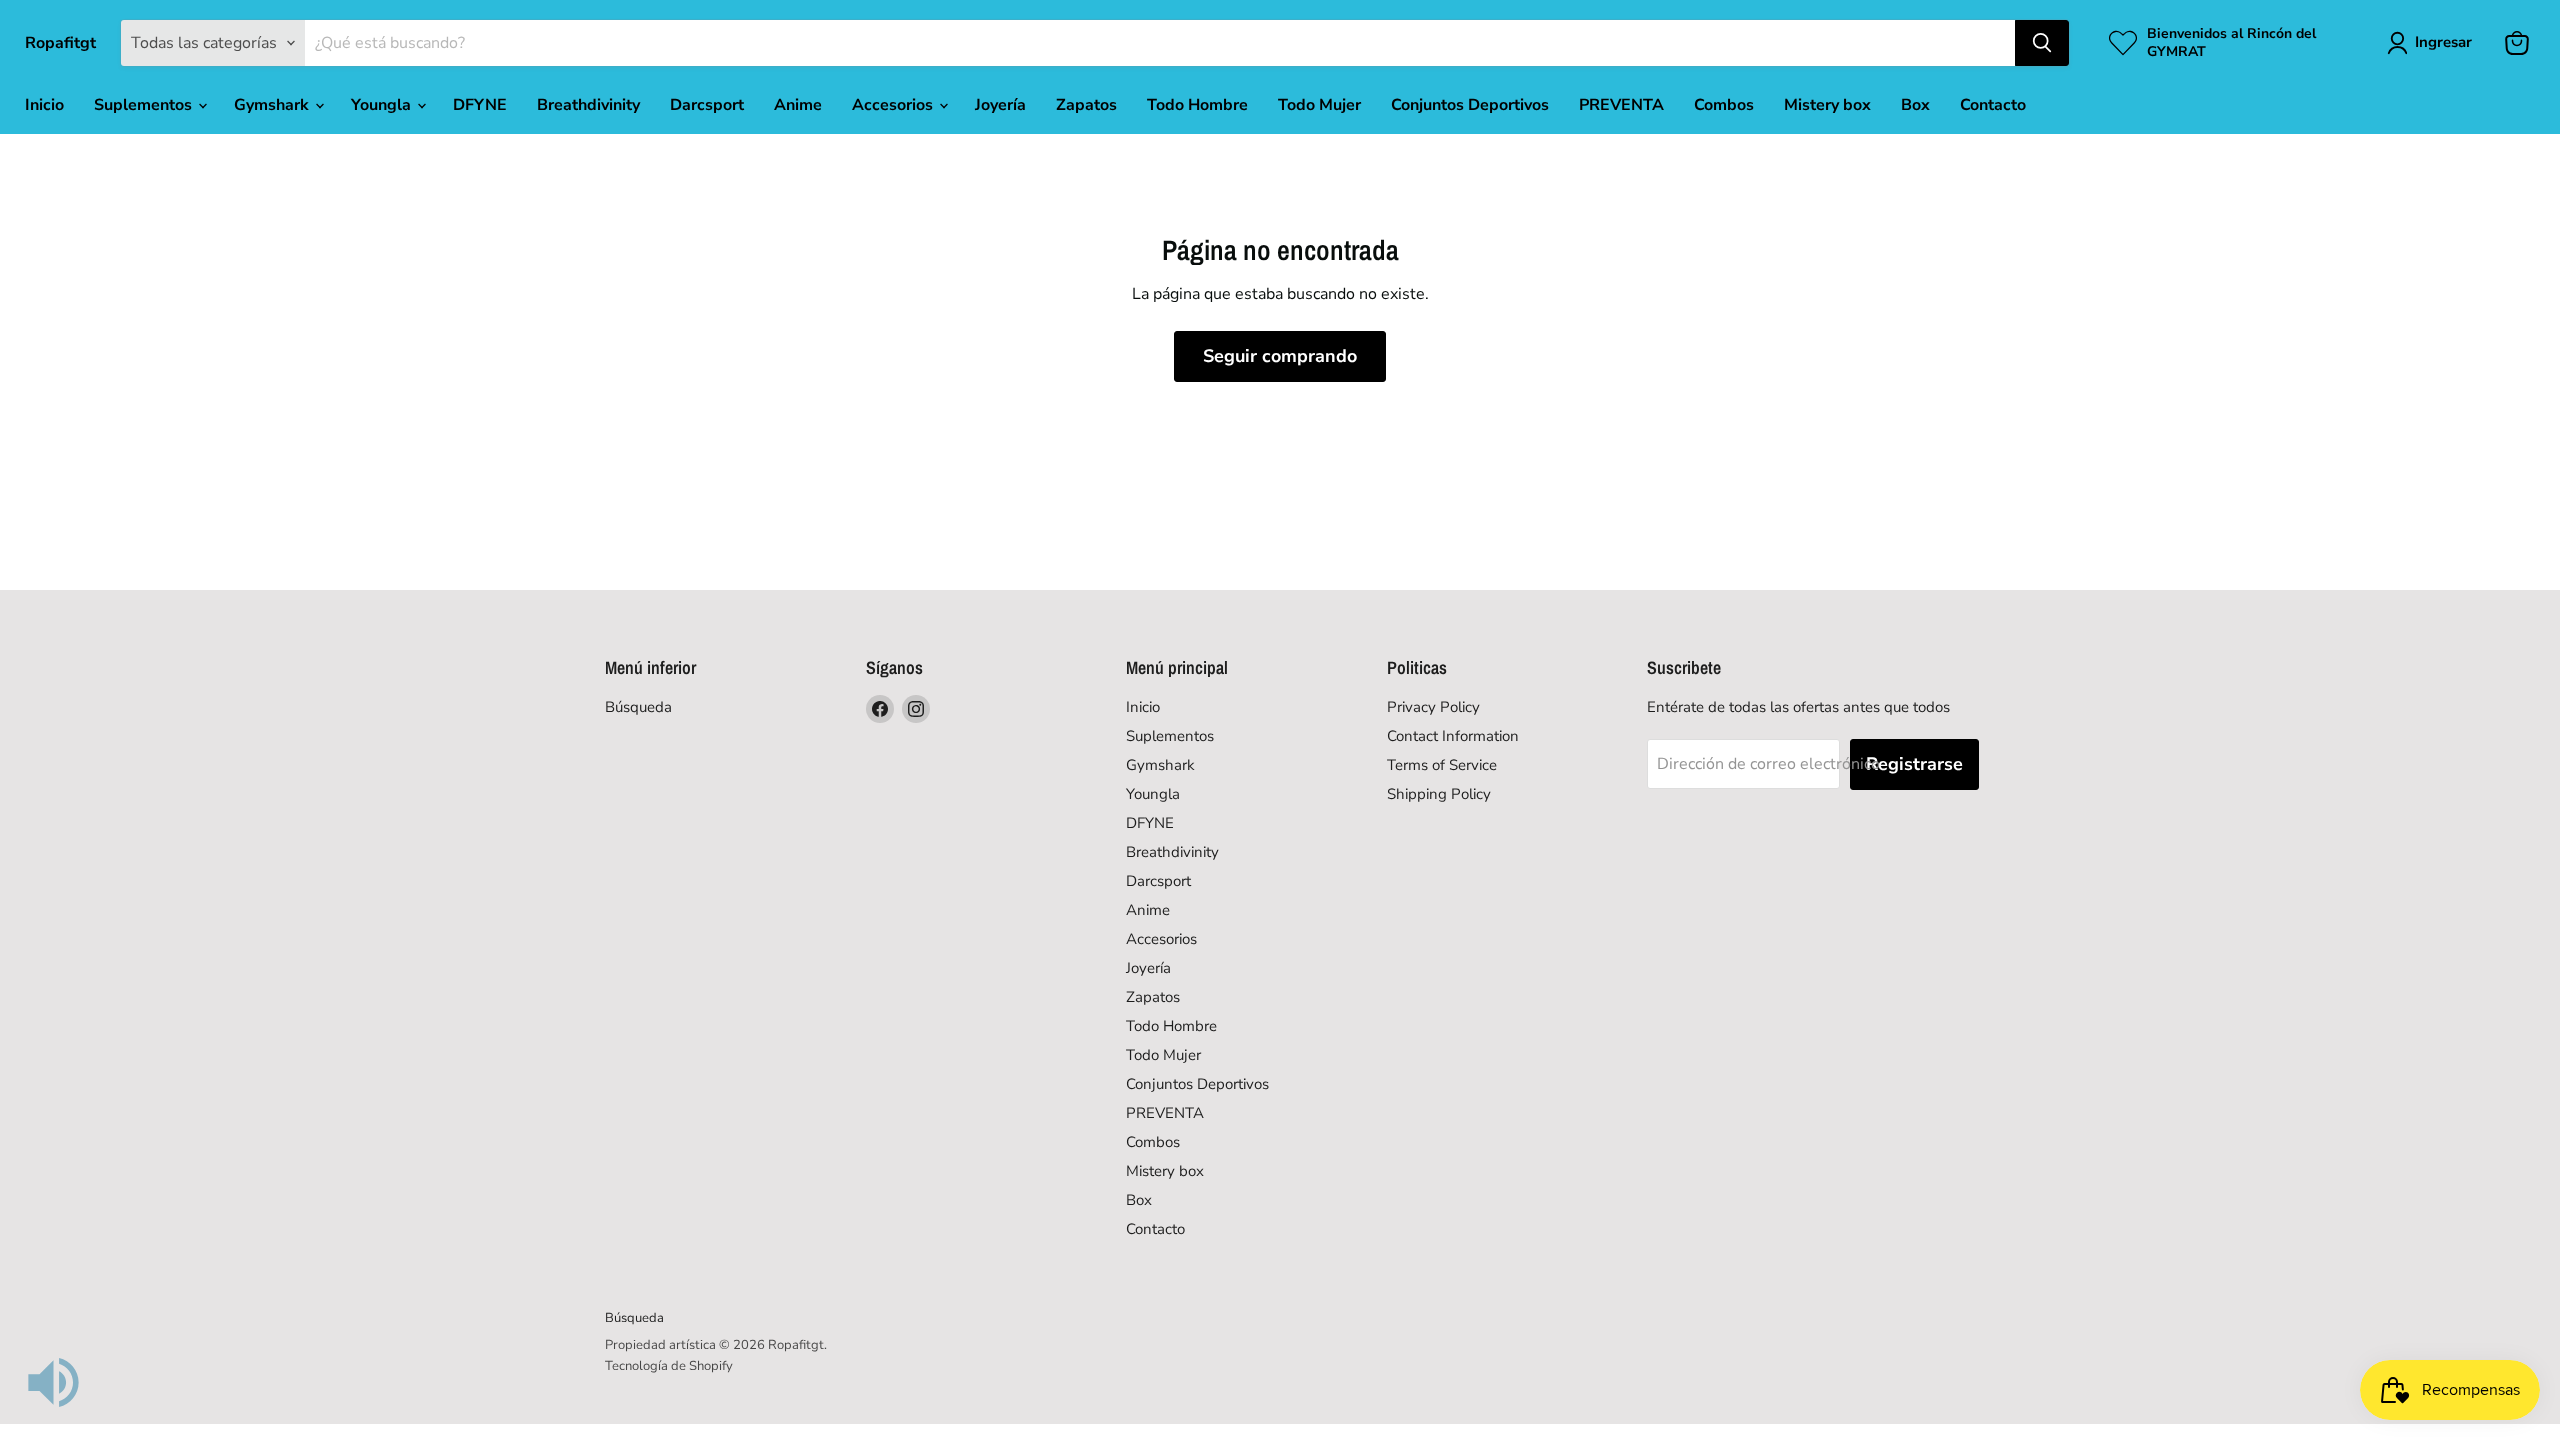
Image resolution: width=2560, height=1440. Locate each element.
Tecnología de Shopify (669, 1366)
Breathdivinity (588, 105)
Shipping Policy (1439, 794)
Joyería (1000, 105)
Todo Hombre (1197, 105)
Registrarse (1914, 764)
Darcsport (707, 105)
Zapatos (1086, 105)
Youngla (383, 105)
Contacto (1993, 105)
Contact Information (1453, 736)
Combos (1724, 105)
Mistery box (1827, 105)
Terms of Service (1442, 765)
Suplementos (145, 105)
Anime (798, 105)
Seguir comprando (1280, 356)
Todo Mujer (1319, 105)
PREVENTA (1621, 105)
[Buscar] (2042, 43)
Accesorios (894, 105)
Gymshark (273, 105)
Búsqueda (638, 707)
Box (1915, 105)
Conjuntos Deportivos (1470, 105)
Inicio (44, 105)
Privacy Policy (1433, 707)
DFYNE (480, 105)
